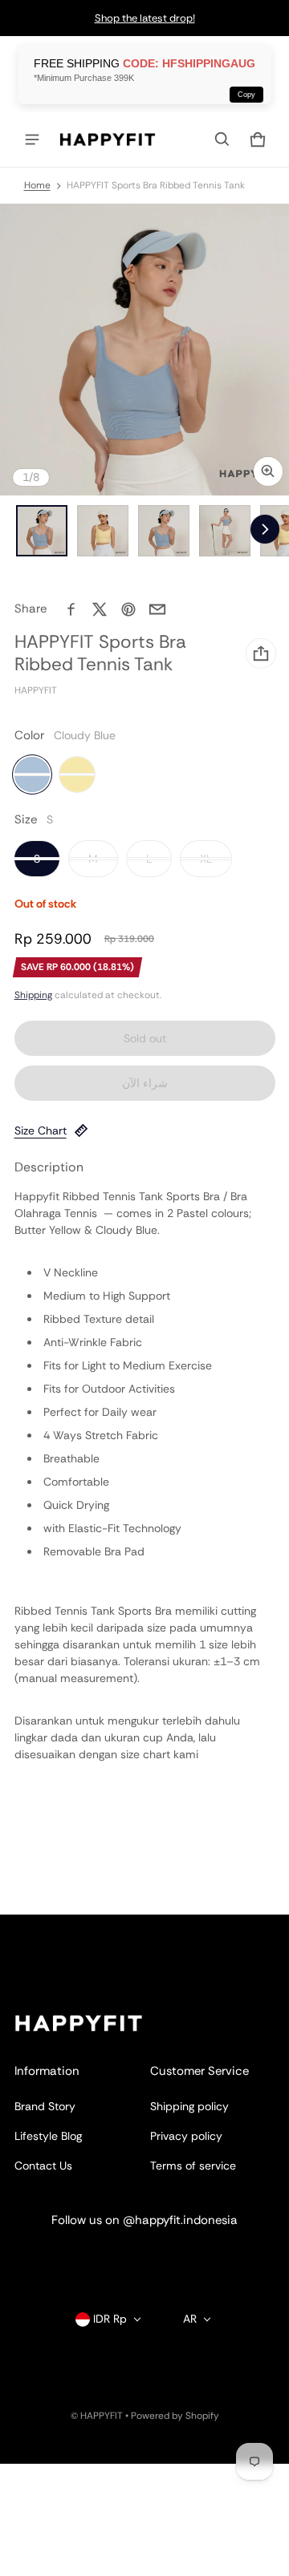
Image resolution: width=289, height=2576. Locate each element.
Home (37, 185)
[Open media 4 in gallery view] (164, 531)
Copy (246, 95)
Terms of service (193, 2166)
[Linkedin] (144, 2259)
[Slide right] (265, 529)
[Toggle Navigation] (32, 140)
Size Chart (41, 1130)
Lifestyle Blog (48, 2136)
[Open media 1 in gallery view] (42, 531)
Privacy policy (186, 2136)
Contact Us (43, 2166)
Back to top (44, 1929)
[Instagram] (96, 2259)
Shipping (33, 995)
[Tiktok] (193, 2259)
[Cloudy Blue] (32, 774)
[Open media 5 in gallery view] (225, 531)
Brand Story (45, 2106)
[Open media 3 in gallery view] (103, 531)
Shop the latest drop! (145, 18)
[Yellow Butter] (77, 774)
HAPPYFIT (102, 2416)
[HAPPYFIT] (108, 140)
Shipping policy (189, 2106)
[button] (222, 140)
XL (206, 859)
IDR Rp (110, 2319)
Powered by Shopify (175, 2416)
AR (190, 2319)
